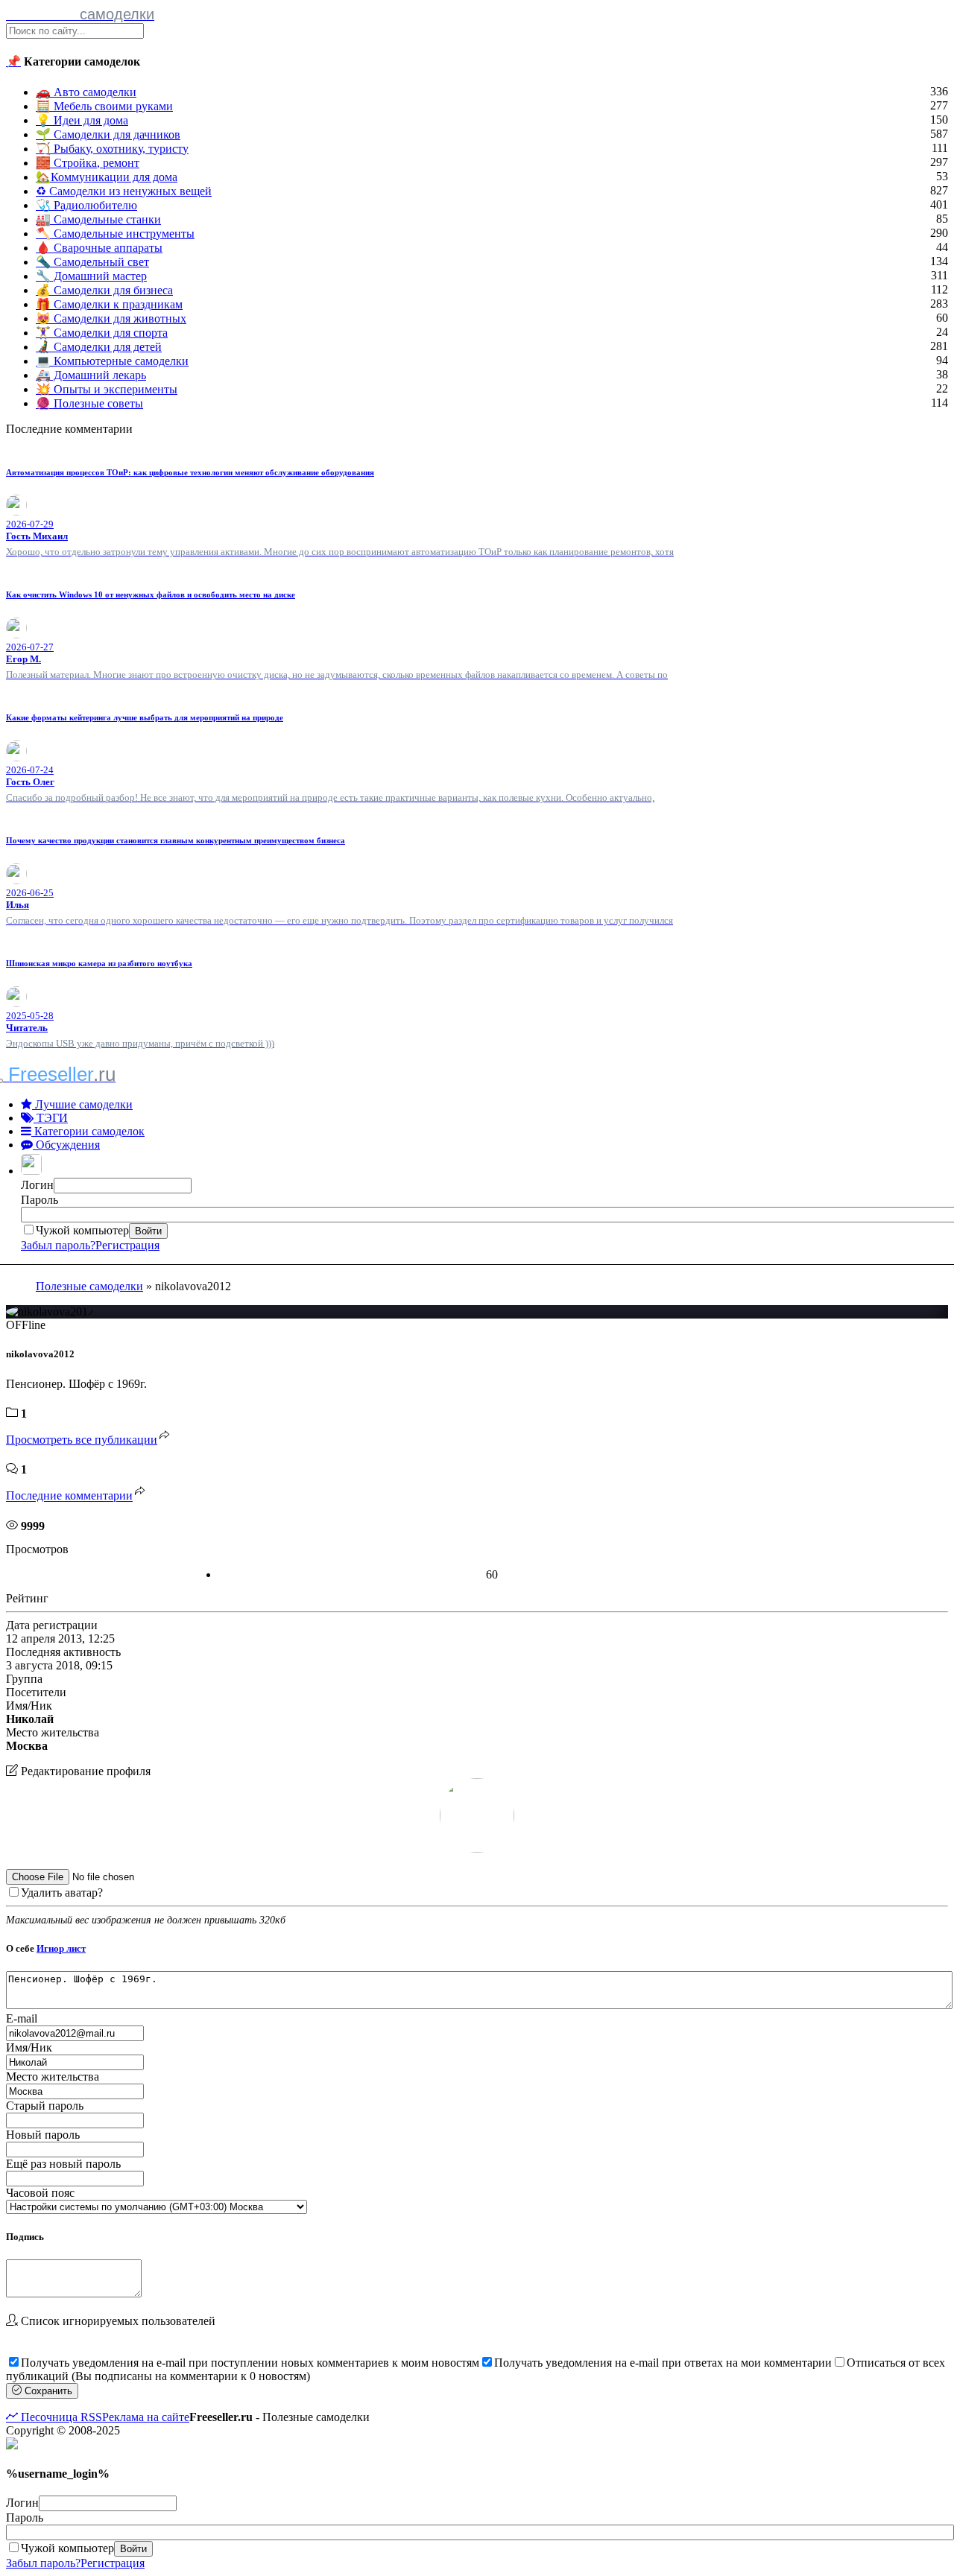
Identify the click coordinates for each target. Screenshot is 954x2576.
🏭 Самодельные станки (98, 219)
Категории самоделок (88, 1131)
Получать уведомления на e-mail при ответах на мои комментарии (663, 2363)
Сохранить (47, 2391)
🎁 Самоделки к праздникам (109, 304)
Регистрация (127, 1245)
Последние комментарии (69, 1496)
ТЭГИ (51, 1118)
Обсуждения (66, 1145)
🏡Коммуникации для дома (107, 177)
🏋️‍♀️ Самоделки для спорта (102, 333)
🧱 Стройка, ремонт (88, 163)
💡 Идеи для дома (82, 120)
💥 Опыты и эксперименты (107, 389)
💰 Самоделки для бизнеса (104, 290)
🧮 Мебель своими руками (104, 106)
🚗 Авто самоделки (86, 92)
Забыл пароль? (58, 1245)
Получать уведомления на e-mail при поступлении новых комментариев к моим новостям (250, 2363)
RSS (90, 2417)
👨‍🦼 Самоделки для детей (99, 347)
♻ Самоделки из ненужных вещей (124, 191)
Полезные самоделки (89, 1286)
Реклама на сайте (146, 2417)
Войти (148, 1231)
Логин (37, 1185)
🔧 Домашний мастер (91, 276)
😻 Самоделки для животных (111, 318)
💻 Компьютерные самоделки (112, 361)
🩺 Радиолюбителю (86, 205)
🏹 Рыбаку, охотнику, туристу (112, 149)
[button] (33, 1171)
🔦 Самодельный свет (92, 262)
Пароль (40, 1200)
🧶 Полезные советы (89, 403)
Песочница (48, 2417)
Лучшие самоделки (82, 1104)
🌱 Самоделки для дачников (108, 134)
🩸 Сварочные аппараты (99, 248)
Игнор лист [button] (61, 1948)
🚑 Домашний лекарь (91, 375)
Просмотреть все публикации (82, 1440)
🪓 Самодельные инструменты (115, 234)
